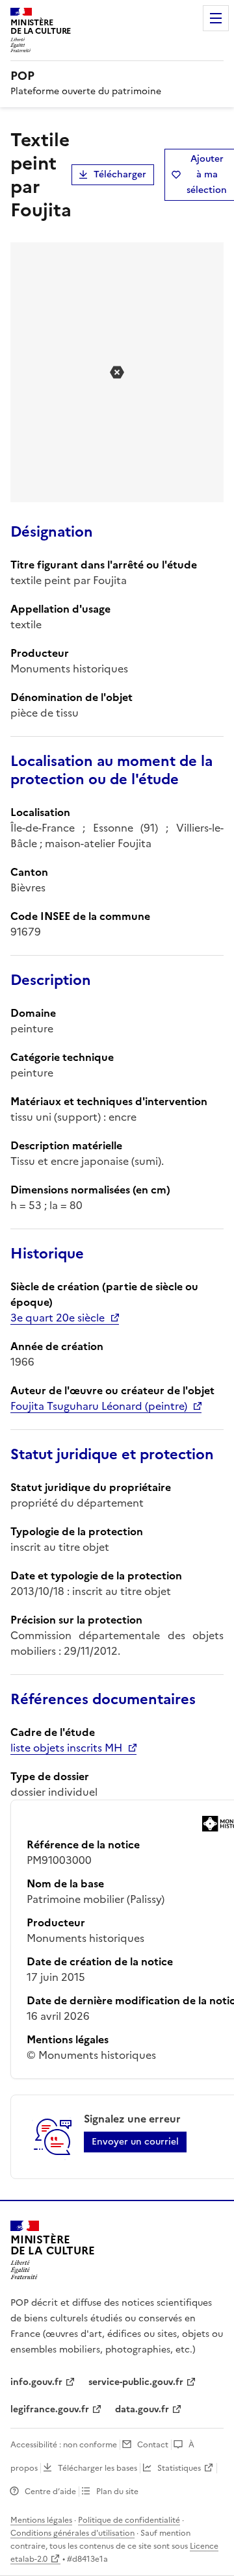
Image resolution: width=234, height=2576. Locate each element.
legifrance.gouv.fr (50, 2409)
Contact (153, 2445)
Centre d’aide (50, 2492)
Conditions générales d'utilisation (72, 2533)
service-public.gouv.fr (136, 2382)
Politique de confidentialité (129, 2520)
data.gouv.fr (142, 2409)
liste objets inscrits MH (66, 1748)
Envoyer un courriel (135, 2142)
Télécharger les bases (97, 2468)
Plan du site (117, 2492)
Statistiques (179, 2468)
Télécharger (120, 174)
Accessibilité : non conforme (64, 2445)
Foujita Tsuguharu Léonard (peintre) (99, 1406)
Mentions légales (41, 2520)
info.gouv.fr (36, 2382)
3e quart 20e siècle (58, 1318)
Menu (216, 18)
